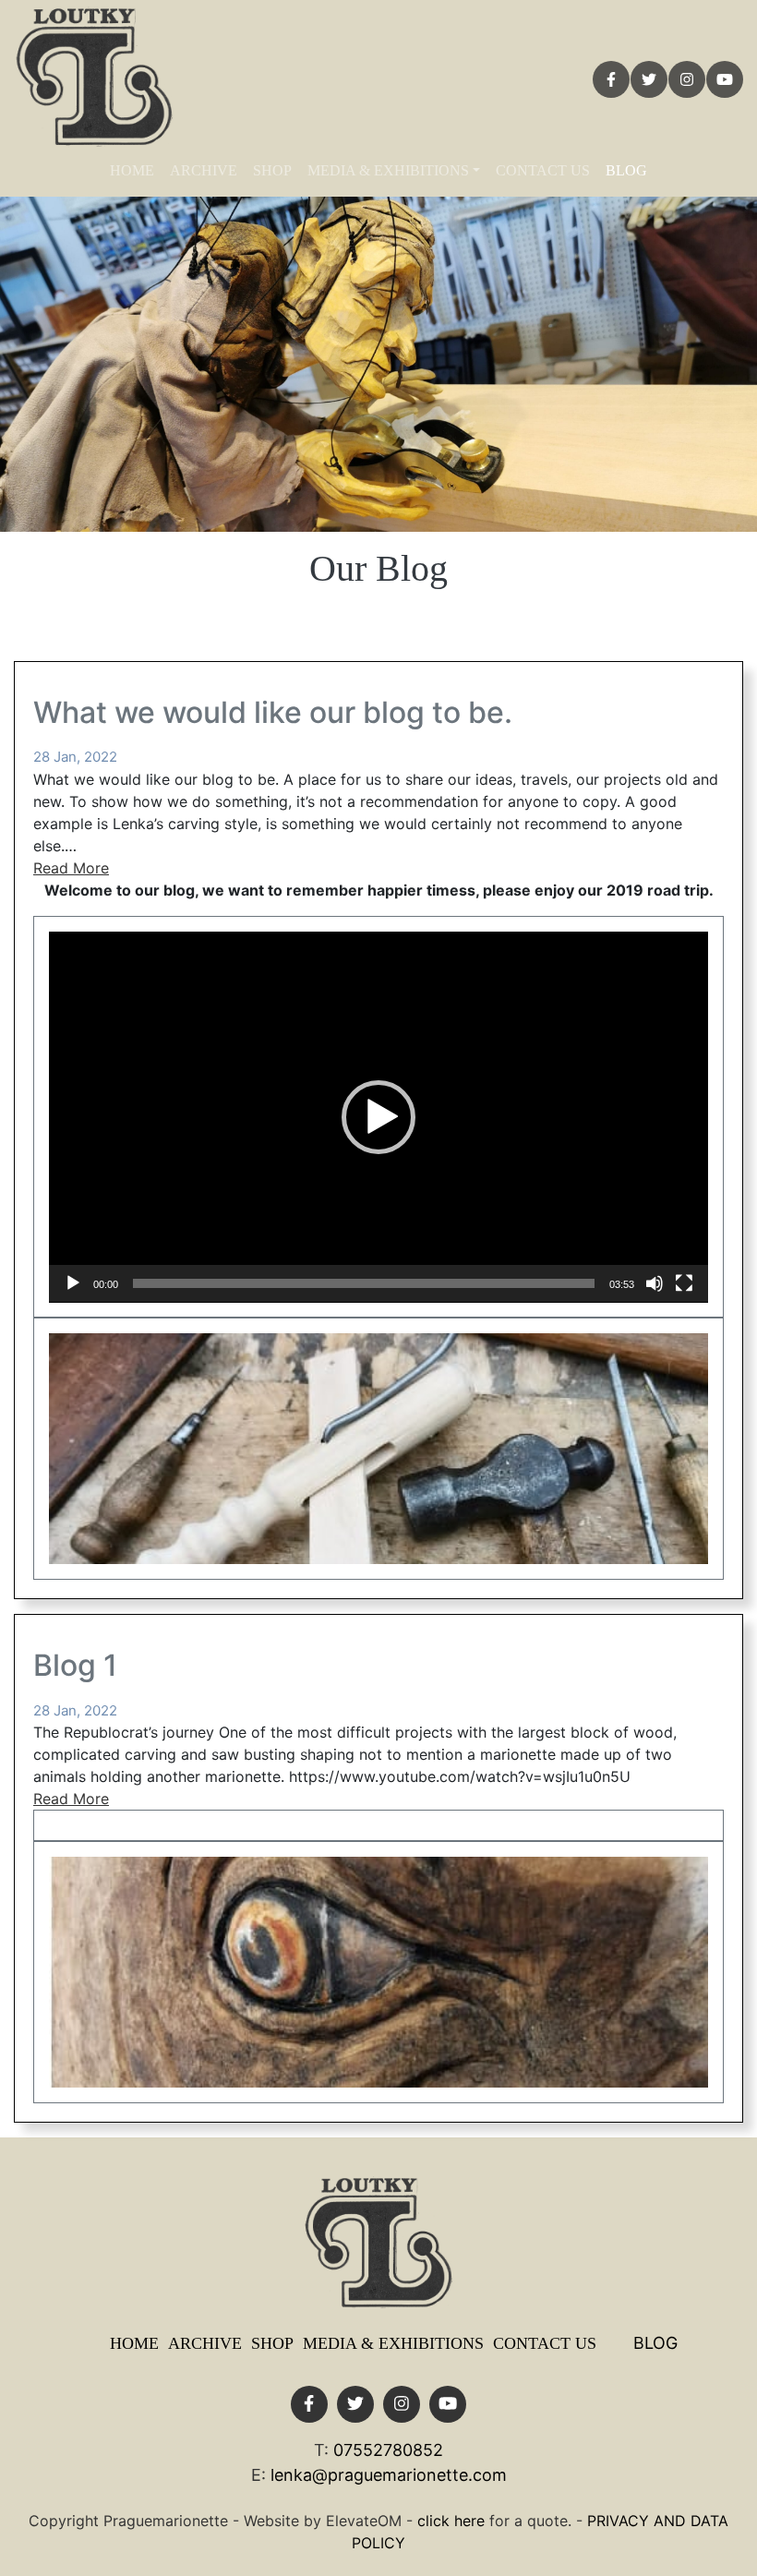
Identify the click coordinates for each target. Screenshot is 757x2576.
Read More (71, 868)
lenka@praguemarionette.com (389, 2475)
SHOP (272, 170)
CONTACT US (543, 170)
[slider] (364, 1283)
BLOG (626, 170)
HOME (132, 170)
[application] (378, 1117)
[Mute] (655, 1283)
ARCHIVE (204, 170)
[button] (378, 1117)
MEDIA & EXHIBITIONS (388, 170)
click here (451, 2521)
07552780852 (388, 2450)
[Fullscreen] (684, 1283)
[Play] (73, 1283)
